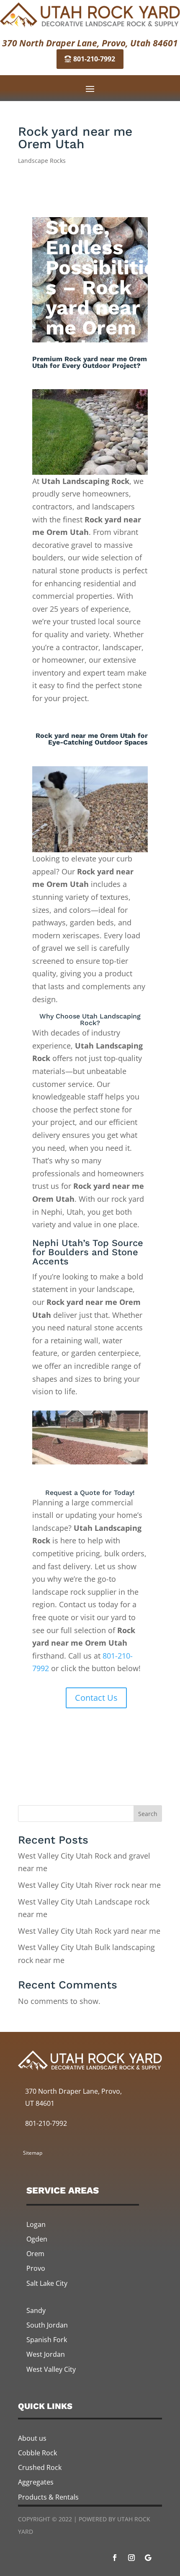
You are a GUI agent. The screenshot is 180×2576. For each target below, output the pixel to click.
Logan (36, 2224)
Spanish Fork (47, 2340)
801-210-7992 (94, 59)
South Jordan (47, 2325)
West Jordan (46, 2354)
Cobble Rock (37, 2453)
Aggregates (36, 2482)
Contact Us (96, 1698)
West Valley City (51, 2369)
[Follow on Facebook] (115, 2558)
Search (148, 1814)
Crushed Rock (40, 2467)
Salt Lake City (47, 2283)
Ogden (37, 2239)
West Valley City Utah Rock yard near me (89, 1931)
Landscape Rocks (42, 161)
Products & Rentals (48, 2497)
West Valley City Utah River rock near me (89, 1885)
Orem (35, 2254)
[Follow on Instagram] (131, 2558)
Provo (36, 2268)
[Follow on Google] (148, 2558)
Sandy (36, 2310)
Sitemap (33, 2153)
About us (32, 2438)
